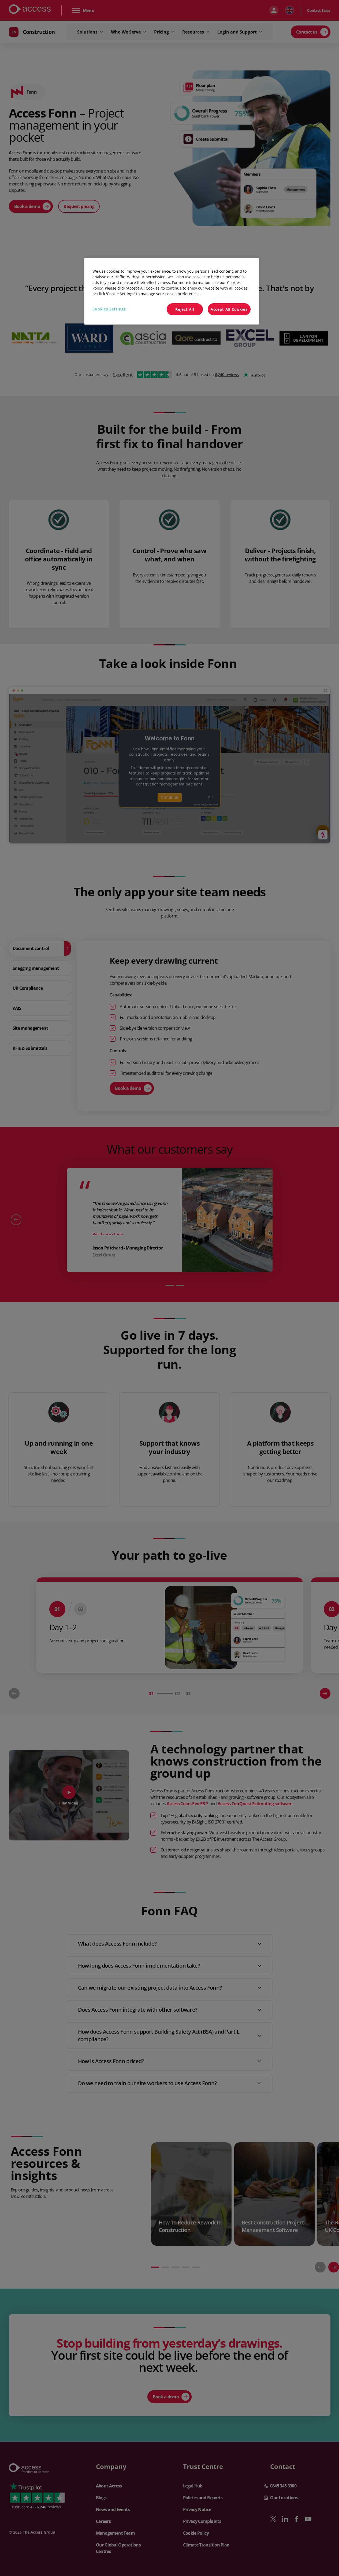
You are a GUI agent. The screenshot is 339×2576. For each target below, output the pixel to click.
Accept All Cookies (229, 309)
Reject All (185, 309)
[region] (172, 291)
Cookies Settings (109, 309)
